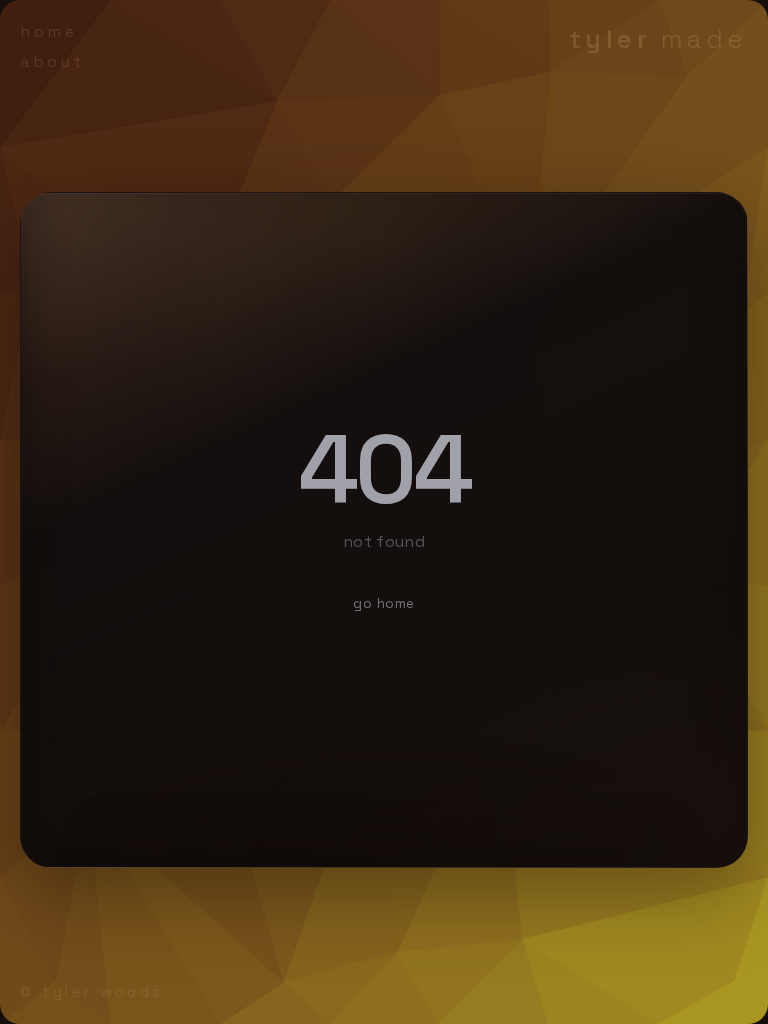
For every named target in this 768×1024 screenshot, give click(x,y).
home (48, 31)
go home (384, 603)
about (52, 61)
